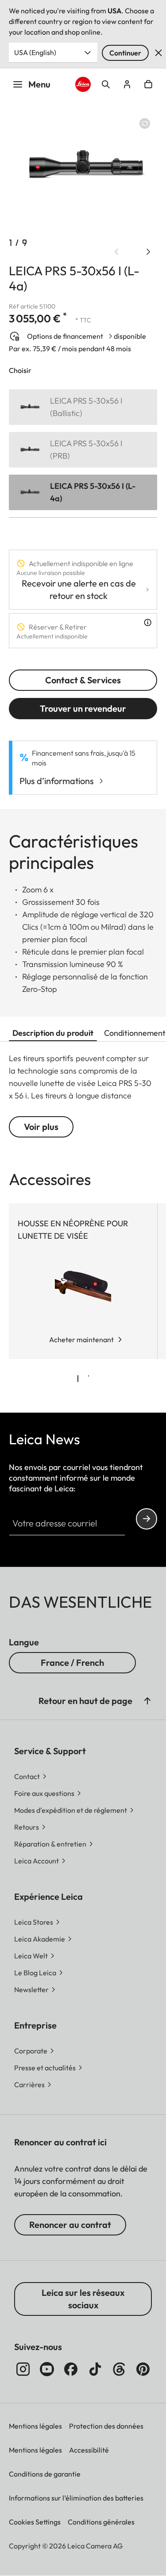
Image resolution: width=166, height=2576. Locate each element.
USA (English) (35, 52)
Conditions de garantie (45, 2474)
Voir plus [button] (41, 1127)
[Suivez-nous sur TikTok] (95, 2369)
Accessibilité (89, 2450)
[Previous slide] (116, 252)
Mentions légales (35, 2426)
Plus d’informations (57, 781)
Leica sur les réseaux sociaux (83, 2299)
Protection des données (106, 2426)
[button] (147, 1701)
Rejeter (158, 53)
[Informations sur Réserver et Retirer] (148, 622)
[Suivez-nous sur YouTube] (47, 2369)
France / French (72, 1663)
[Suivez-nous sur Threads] (119, 2369)
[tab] (78, 1379)
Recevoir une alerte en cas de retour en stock (79, 589)
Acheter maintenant (81, 1340)
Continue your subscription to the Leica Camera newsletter (147, 1519)
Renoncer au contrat (70, 2225)
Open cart (148, 84)
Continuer (125, 53)
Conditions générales (101, 2522)
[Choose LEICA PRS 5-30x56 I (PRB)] (83, 450)
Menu (39, 84)
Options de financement (65, 336)
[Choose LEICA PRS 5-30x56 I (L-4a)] (83, 492)
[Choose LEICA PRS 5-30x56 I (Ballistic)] (83, 407)
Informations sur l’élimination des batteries (76, 2498)
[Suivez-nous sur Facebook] (71, 2369)
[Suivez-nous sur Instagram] (23, 2369)
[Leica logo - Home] (83, 84)
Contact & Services (83, 680)
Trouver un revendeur (83, 708)
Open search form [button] (106, 84)
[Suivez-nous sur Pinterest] (143, 2369)
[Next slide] (148, 252)
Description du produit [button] (53, 1033)
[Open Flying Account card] (127, 84)
